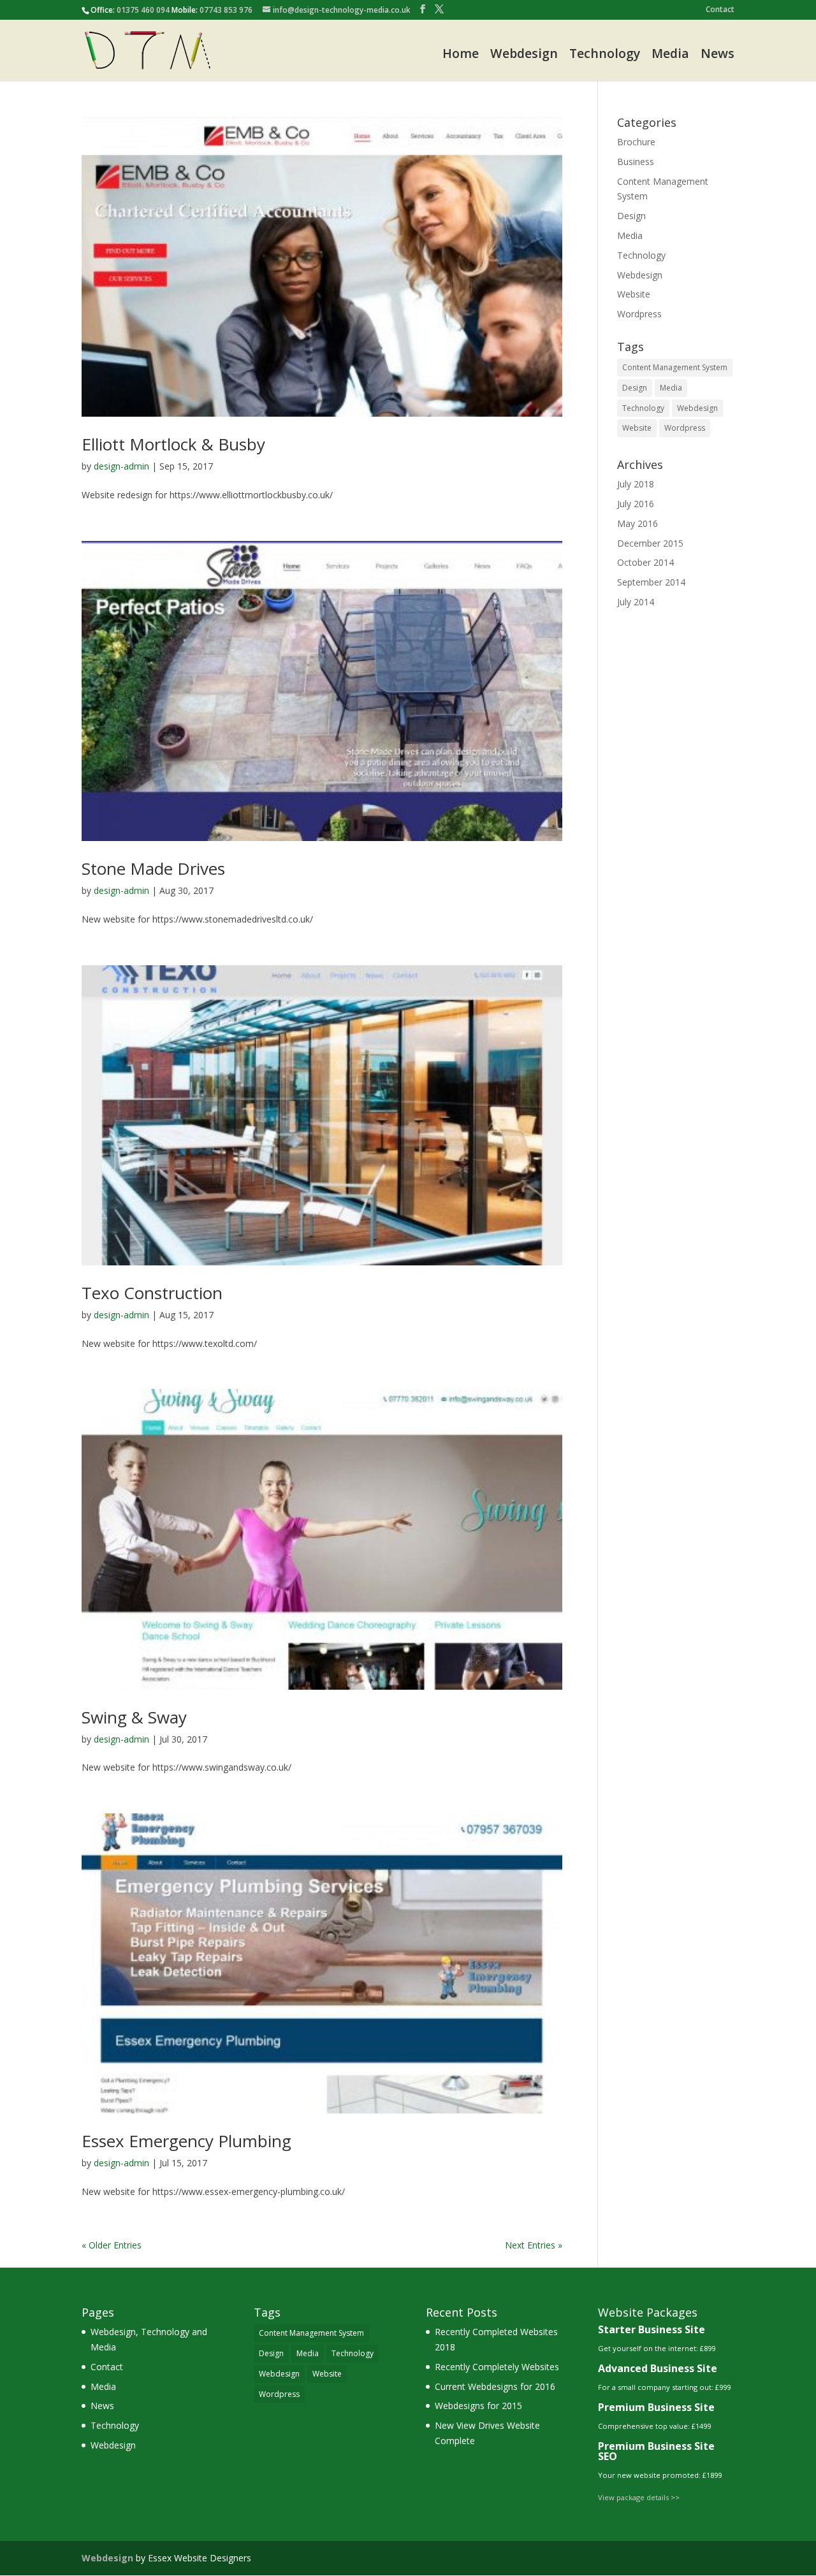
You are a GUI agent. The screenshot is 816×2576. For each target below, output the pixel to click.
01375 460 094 (143, 10)
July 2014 (636, 602)
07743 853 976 (226, 10)
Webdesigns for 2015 (478, 2406)
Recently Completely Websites (497, 2367)
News (718, 54)
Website (634, 294)
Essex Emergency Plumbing (186, 2141)
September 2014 (651, 582)
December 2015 (650, 543)
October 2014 (645, 562)
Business (636, 162)
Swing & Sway (134, 1717)
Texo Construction (152, 1293)
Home (461, 54)
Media (670, 54)
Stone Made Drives (153, 868)
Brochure (636, 142)
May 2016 (637, 523)
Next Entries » (534, 2245)
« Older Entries (112, 2245)
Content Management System (675, 367)
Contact (720, 10)
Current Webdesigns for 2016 (495, 2386)
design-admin (121, 466)
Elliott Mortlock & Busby (173, 444)
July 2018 (636, 484)
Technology (605, 54)
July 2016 (636, 504)
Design (631, 216)
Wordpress (639, 314)
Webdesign (524, 54)
